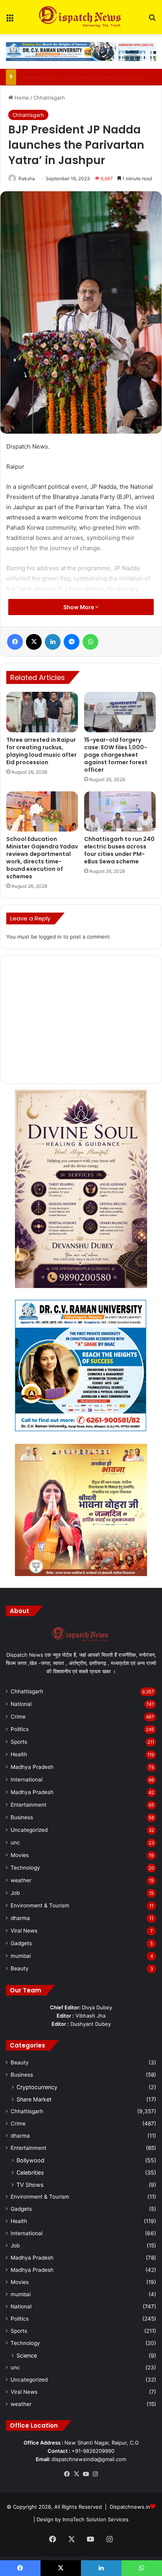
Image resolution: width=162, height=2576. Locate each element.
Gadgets (21, 1943)
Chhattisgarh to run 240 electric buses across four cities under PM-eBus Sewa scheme (119, 850)
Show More (79, 607)
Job (15, 1893)
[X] (76, 2474)
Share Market (34, 2099)
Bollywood (30, 2160)
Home (21, 98)
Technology (25, 1868)
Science (27, 2355)
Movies (20, 1855)
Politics (20, 1729)
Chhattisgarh (49, 98)
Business (22, 1817)
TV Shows (30, 2185)
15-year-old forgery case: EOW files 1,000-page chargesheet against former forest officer (116, 755)
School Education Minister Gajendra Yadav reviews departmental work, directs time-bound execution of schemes (42, 858)
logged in (50, 937)
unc (15, 1842)
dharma (20, 1918)
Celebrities (30, 2172)
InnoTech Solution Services (96, 2519)
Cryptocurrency (37, 2087)
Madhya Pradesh (32, 1767)
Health (19, 1754)
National (21, 1704)
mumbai (21, 1956)
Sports (19, 1742)
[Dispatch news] (81, 17)
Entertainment (29, 1805)
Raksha (27, 178)
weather (21, 1880)
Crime (18, 1717)
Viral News (24, 1931)
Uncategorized (29, 1830)
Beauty (20, 1968)
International (27, 1780)
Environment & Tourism (40, 1905)
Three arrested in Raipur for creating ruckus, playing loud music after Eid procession (41, 751)
